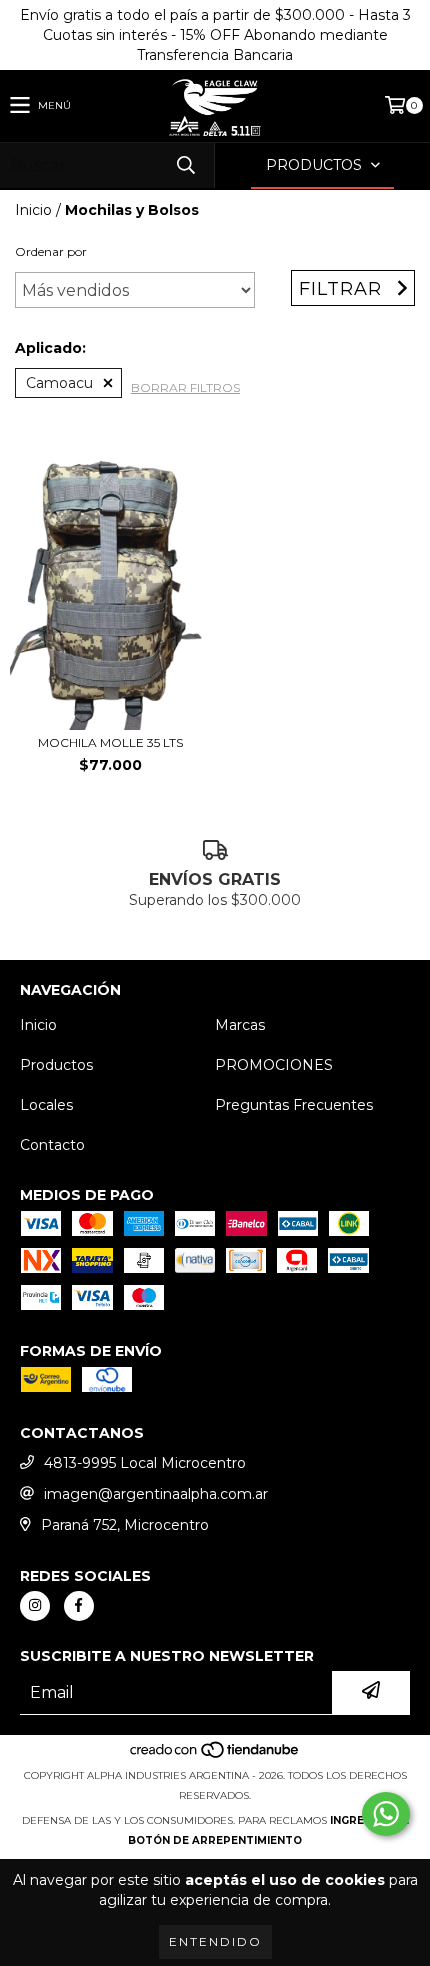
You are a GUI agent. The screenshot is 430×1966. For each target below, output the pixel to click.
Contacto (52, 1145)
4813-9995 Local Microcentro (145, 1463)
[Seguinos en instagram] (35, 1606)
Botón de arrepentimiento (215, 1840)
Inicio (33, 210)
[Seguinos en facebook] (79, 1606)
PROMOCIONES (274, 1065)
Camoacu (59, 383)
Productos (56, 1065)
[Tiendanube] (215, 1755)
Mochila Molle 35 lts (110, 742)
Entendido (215, 1941)
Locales (46, 1105)
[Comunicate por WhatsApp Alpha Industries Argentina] (386, 1814)
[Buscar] (185, 165)
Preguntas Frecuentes (294, 1105)
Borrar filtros (185, 387)
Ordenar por (51, 251)
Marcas (240, 1025)
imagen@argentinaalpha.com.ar (156, 1494)
